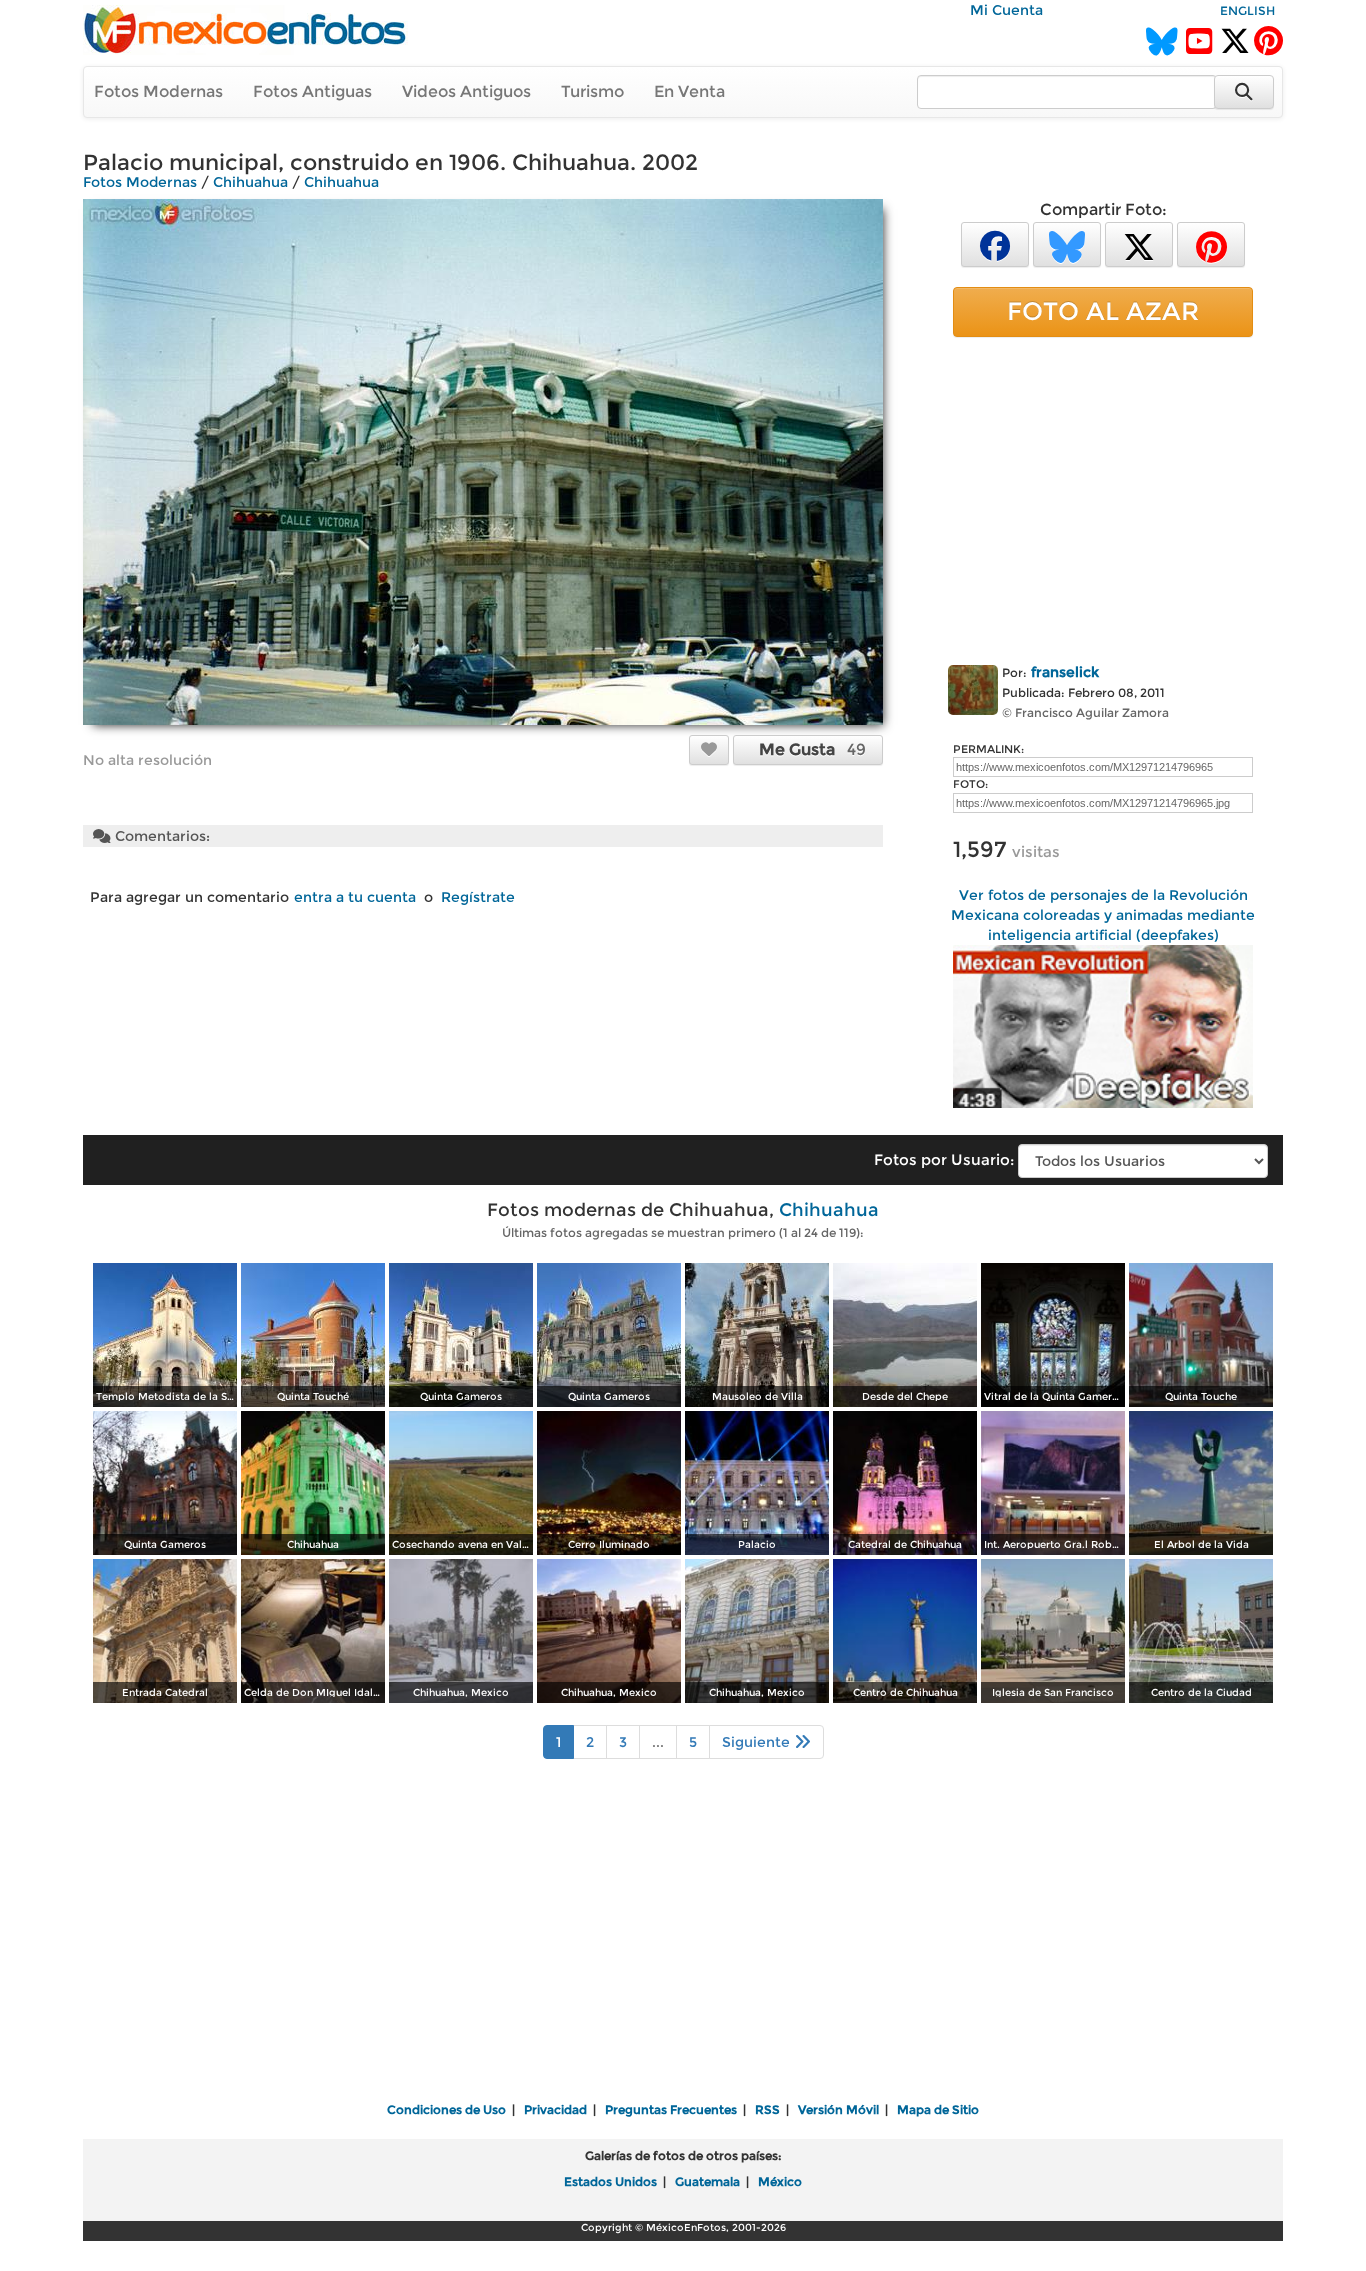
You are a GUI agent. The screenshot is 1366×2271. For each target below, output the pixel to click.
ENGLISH (1247, 10)
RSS (767, 2109)
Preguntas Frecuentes (671, 2109)
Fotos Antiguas (312, 91)
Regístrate (478, 897)
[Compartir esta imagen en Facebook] (995, 243)
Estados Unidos (610, 2181)
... (658, 1742)
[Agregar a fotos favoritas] (709, 749)
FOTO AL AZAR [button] (1103, 311)
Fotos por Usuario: (944, 1159)
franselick (1065, 672)
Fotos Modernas (158, 91)
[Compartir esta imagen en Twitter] (1139, 243)
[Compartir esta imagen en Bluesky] (1067, 243)
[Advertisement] (1103, 497)
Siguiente (758, 1742)
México (780, 2181)
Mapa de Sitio (938, 2109)
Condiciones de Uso (446, 2109)
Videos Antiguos (466, 91)
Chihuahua (250, 182)
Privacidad (555, 2109)
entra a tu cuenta (355, 897)
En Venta (689, 91)
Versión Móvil (838, 2109)
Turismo (592, 91)
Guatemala (707, 2181)
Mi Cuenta (1006, 10)
